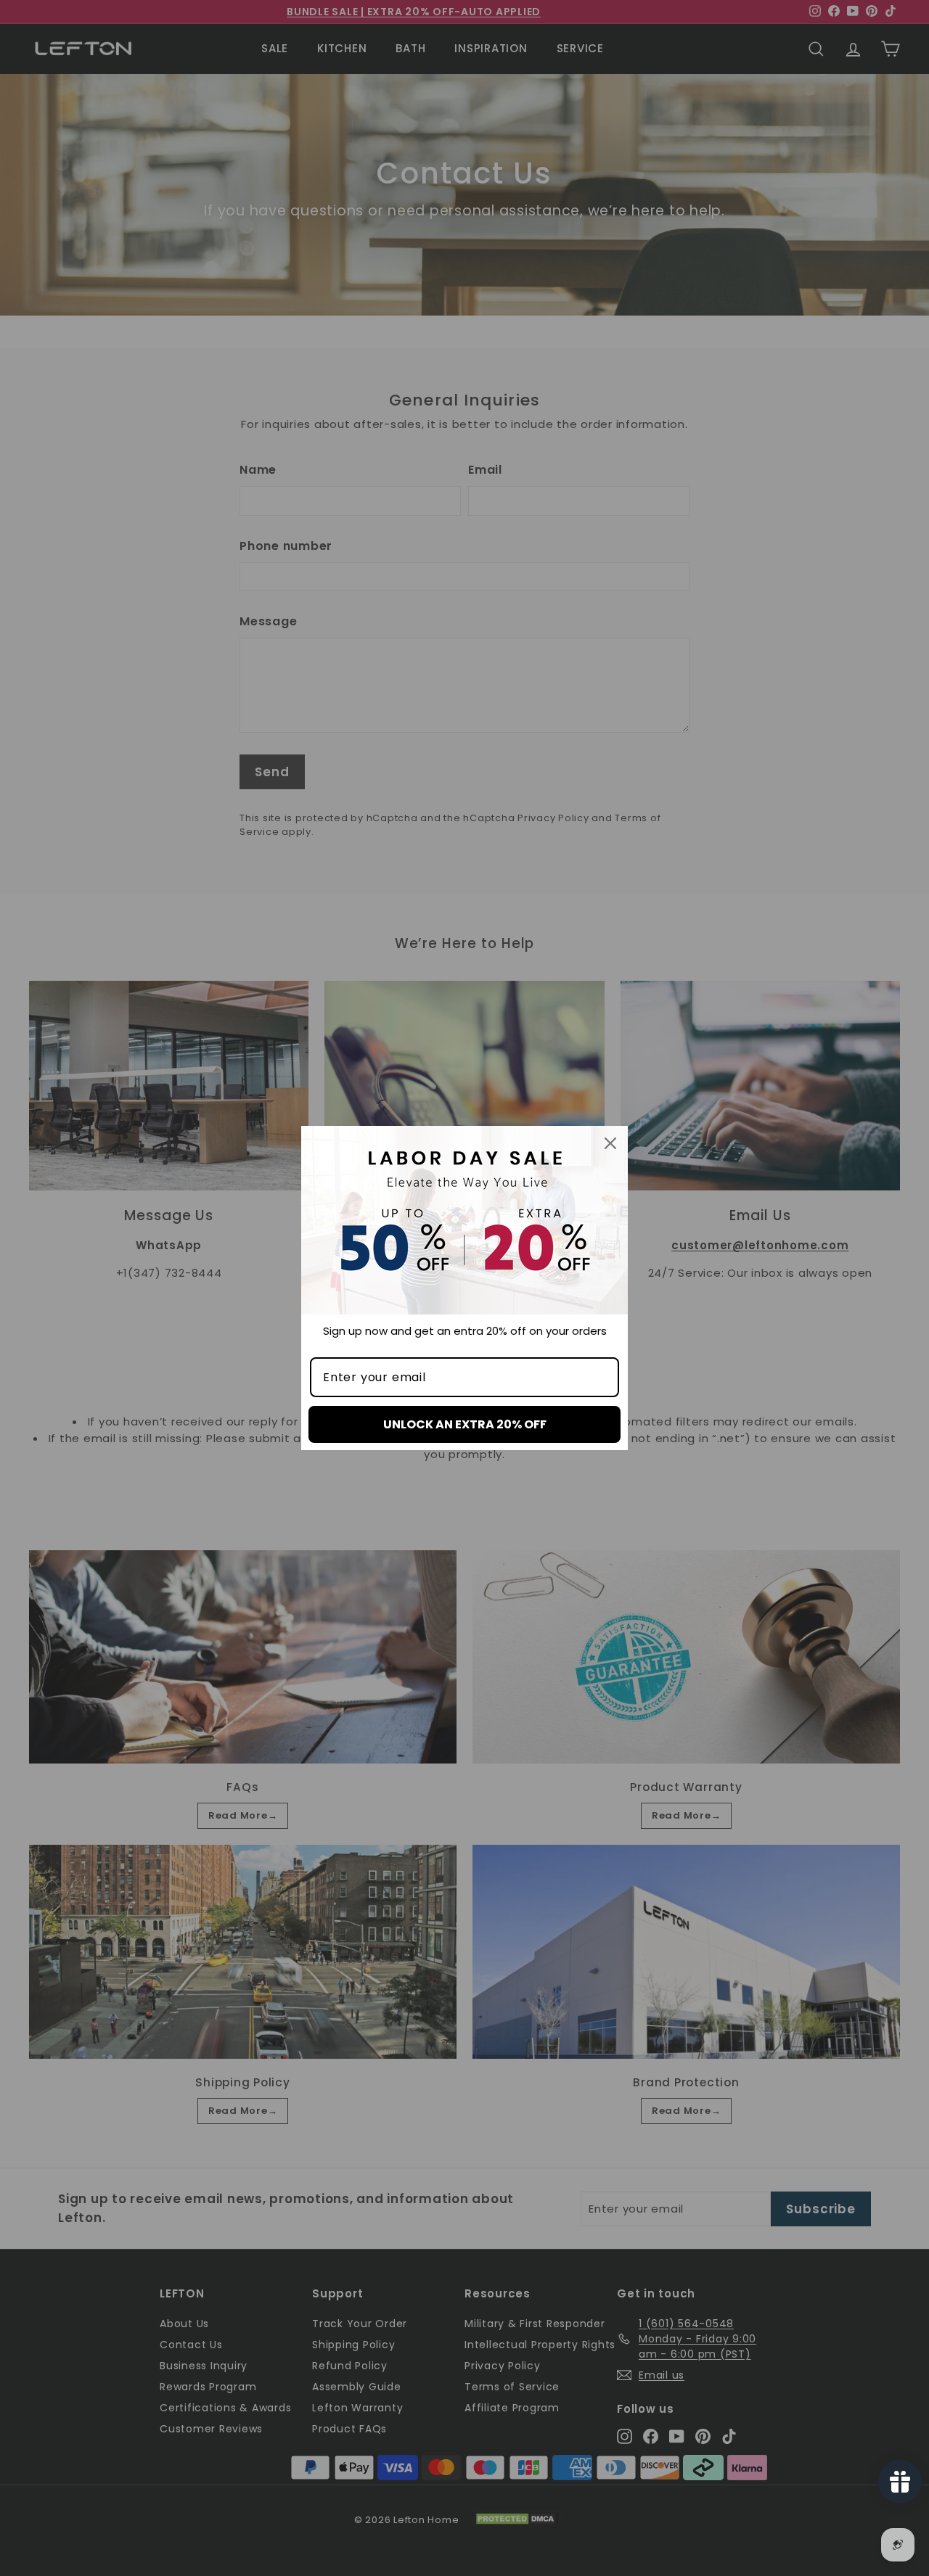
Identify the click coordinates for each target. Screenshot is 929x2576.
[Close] (610, 1143)
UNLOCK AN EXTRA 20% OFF (465, 1424)
